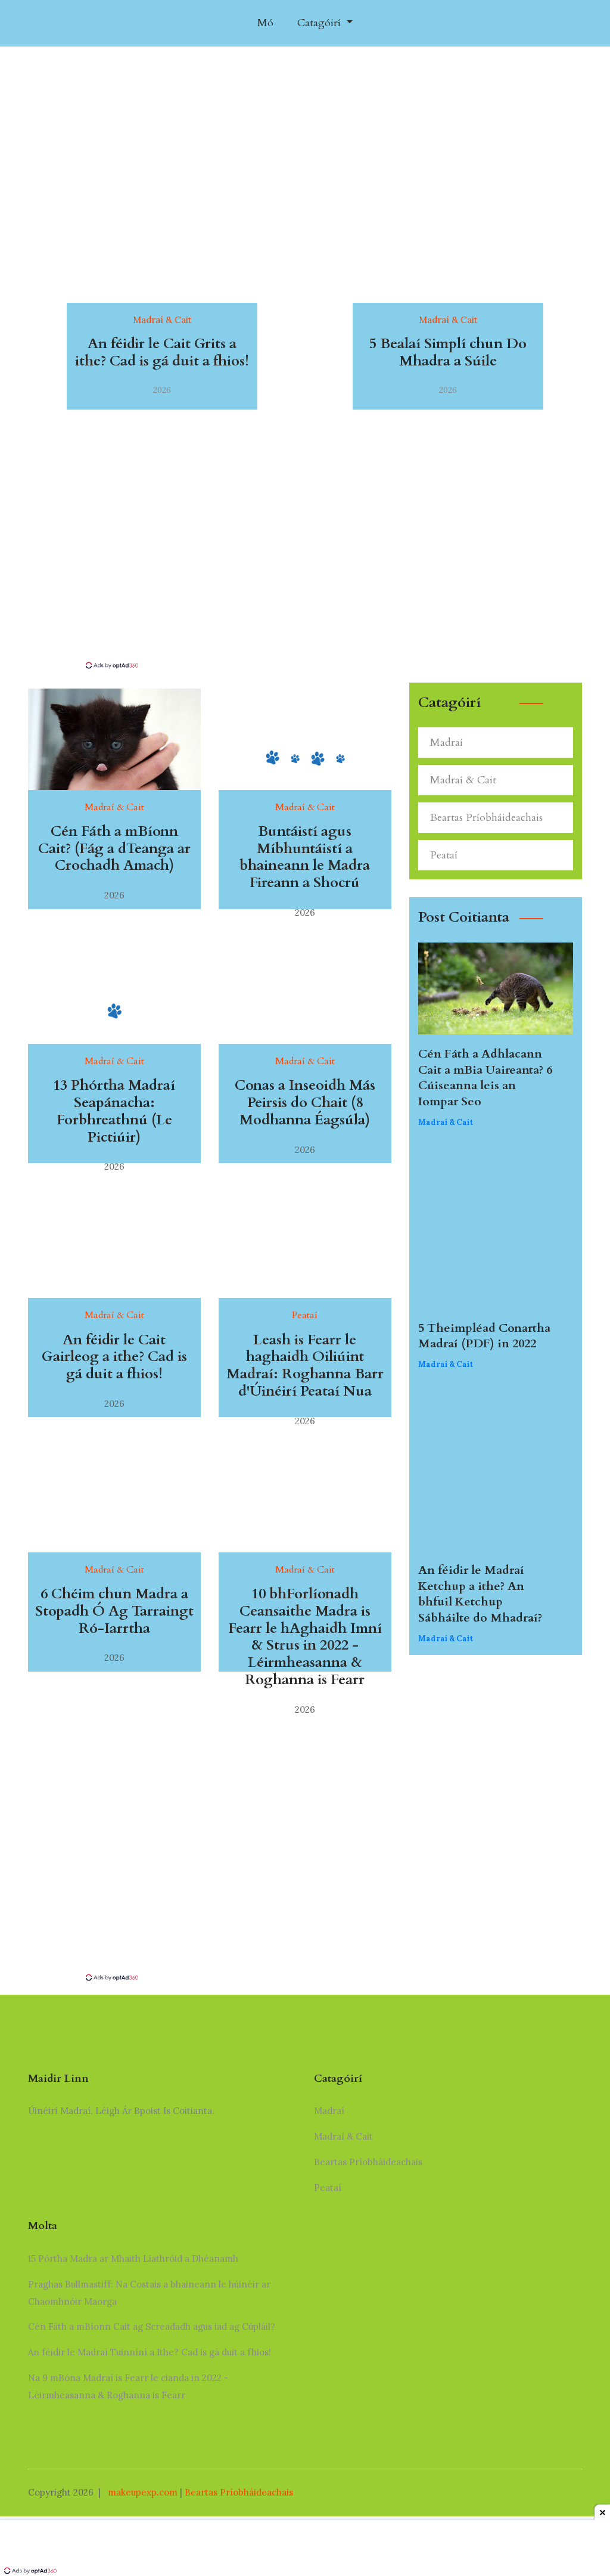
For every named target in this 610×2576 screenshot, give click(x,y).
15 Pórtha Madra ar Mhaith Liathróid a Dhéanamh (133, 2259)
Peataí (444, 855)
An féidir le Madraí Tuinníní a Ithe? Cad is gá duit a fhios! (150, 2352)
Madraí (446, 743)
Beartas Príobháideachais (486, 818)
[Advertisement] (305, 571)
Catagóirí (320, 23)
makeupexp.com (143, 2492)
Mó (265, 23)
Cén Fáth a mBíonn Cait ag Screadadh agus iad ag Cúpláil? (152, 2327)
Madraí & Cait (463, 780)
